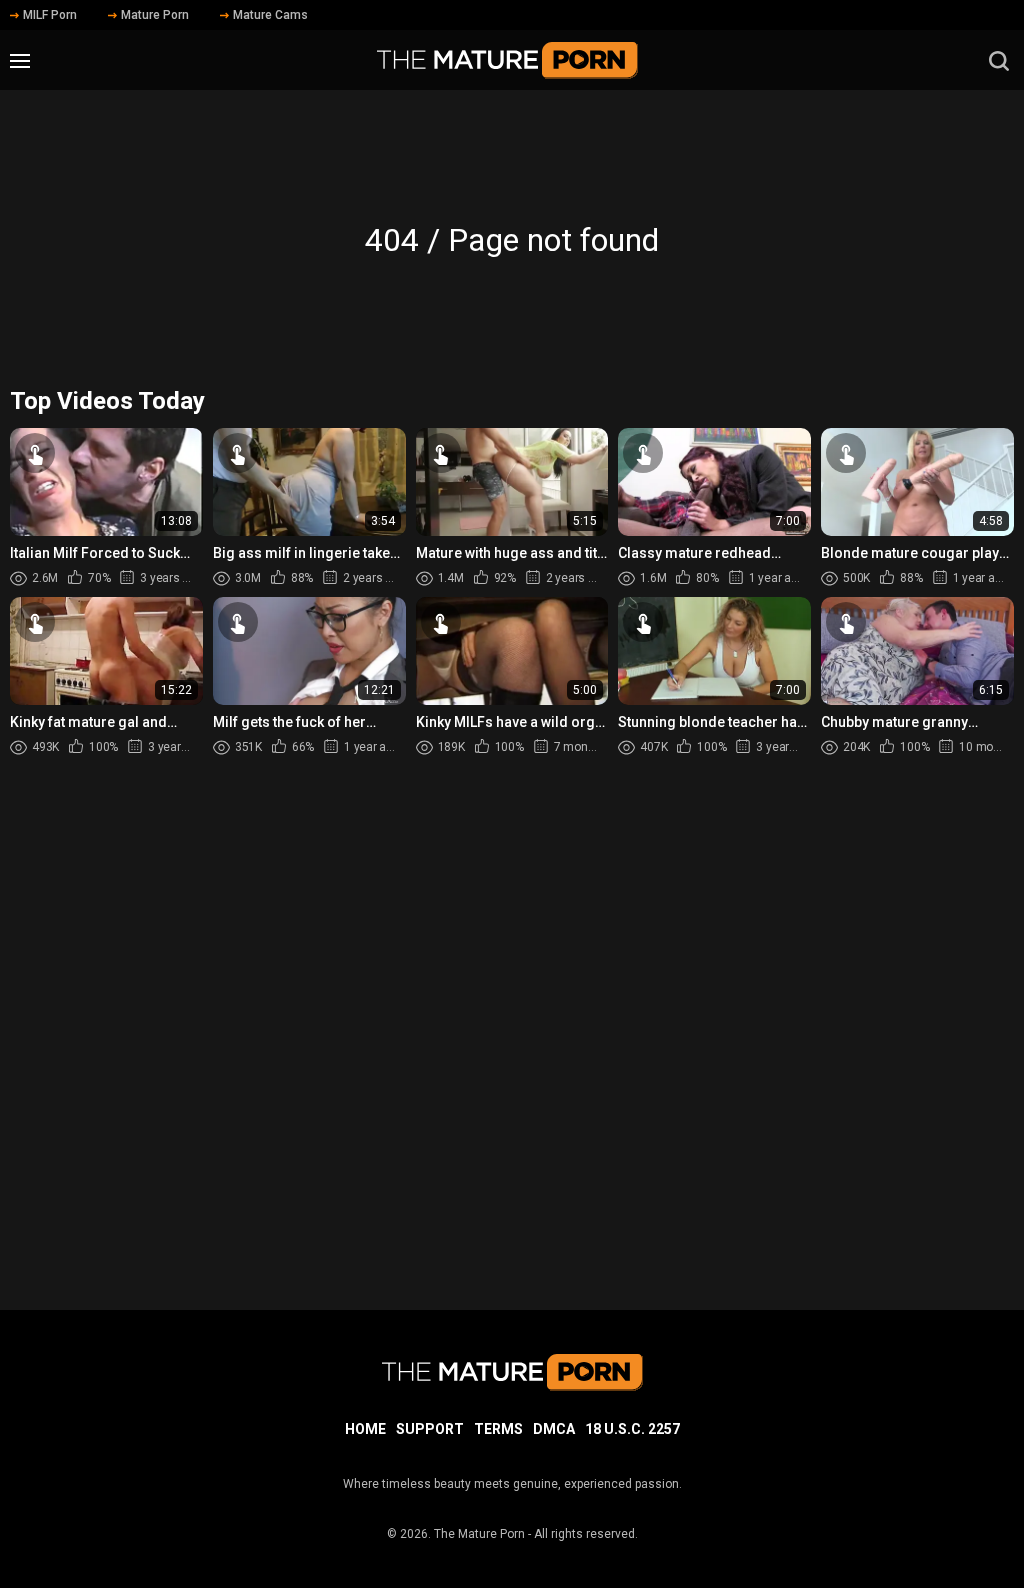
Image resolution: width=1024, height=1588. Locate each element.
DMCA (554, 1429)
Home (365, 1429)
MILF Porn (50, 15)
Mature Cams (270, 15)
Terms (498, 1429)
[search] (999, 61)
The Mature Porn (479, 1534)
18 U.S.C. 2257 (632, 1429)
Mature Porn (155, 15)
